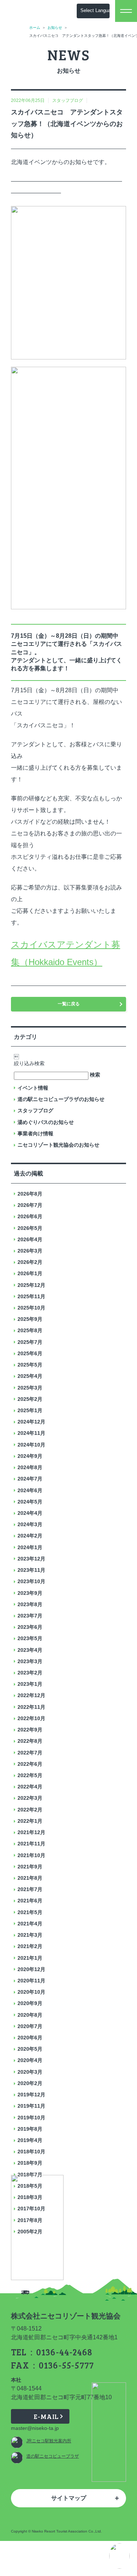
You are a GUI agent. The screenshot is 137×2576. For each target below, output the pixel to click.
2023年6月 (30, 1627)
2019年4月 (30, 2140)
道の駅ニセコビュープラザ (53, 2456)
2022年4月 (30, 1787)
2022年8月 (30, 1741)
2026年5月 (30, 1228)
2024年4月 (30, 1513)
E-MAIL (46, 2416)
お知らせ (55, 28)
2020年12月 (31, 1969)
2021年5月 (30, 1912)
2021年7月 (30, 1889)
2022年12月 (31, 1695)
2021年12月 (31, 1832)
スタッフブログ (35, 1110)
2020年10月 (31, 1992)
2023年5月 (30, 1638)
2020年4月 (30, 2060)
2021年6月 (30, 1901)
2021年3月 (30, 1935)
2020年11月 (31, 1981)
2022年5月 (30, 1775)
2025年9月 (30, 1319)
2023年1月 (30, 1684)
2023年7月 (30, 1616)
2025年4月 (30, 1376)
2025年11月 (31, 1296)
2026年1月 (30, 1273)
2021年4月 (30, 1924)
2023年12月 (31, 1559)
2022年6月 (30, 1764)
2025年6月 (30, 1353)
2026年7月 (30, 1205)
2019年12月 (31, 2095)
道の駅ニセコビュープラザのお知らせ (61, 1099)
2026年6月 (30, 1216)
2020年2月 (30, 2083)
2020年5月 (30, 2049)
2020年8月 (30, 2015)
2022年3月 (30, 1798)
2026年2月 (30, 1262)
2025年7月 (30, 1342)
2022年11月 (31, 1707)
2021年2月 (30, 1946)
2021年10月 (31, 1855)
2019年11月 (31, 2106)
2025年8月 (30, 1330)
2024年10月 (31, 1445)
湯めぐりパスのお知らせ (46, 1122)
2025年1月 (30, 1410)
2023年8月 (30, 1604)
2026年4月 (30, 1239)
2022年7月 (30, 1753)
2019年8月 (30, 2129)
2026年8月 (30, 1194)
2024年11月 (31, 1433)
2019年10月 (31, 2118)
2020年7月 (30, 2026)
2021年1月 (30, 1958)
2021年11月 (31, 1844)
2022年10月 (31, 1718)
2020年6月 (30, 2038)
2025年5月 (30, 1365)
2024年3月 (30, 1524)
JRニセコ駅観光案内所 (49, 2441)
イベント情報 (33, 1088)
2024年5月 (30, 1502)
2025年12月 (31, 1285)
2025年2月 (30, 1399)
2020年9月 (30, 2003)
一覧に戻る (69, 1004)
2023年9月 (30, 1593)
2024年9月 (30, 1456)
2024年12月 (31, 1422)
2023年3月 (30, 1661)
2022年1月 (30, 1821)
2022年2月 (30, 1810)
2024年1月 (30, 1547)
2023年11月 (31, 1570)
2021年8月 (30, 1878)
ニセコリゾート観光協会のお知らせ (58, 1145)
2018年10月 (31, 2152)
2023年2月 (30, 1673)
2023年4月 (30, 1650)
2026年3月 (30, 1251)
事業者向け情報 (35, 1133)
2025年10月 (31, 1308)
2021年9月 (30, 1867)
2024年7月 (30, 1479)
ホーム (35, 28)
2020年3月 (30, 2072)
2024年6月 (30, 1490)
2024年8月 (30, 1467)
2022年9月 (30, 1730)
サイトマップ (69, 2498)
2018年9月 (30, 2163)
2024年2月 (30, 1536)
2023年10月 (31, 1581)
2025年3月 (30, 1388)
